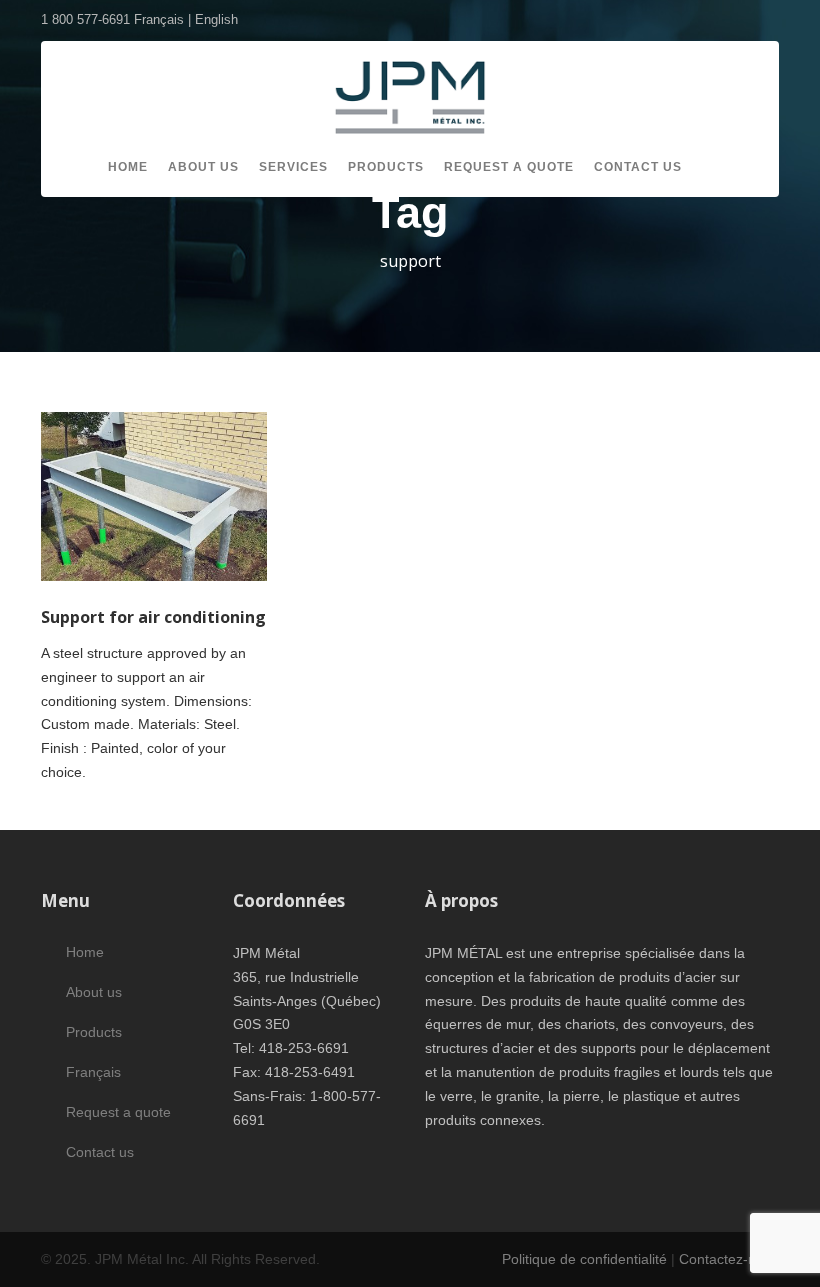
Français (93, 1072)
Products (386, 167)
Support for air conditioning (153, 617)
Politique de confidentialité (584, 1259)
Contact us (638, 167)
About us (203, 167)
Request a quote (509, 167)
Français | (164, 19)
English (216, 19)
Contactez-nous (729, 1259)
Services (293, 167)
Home (128, 167)
